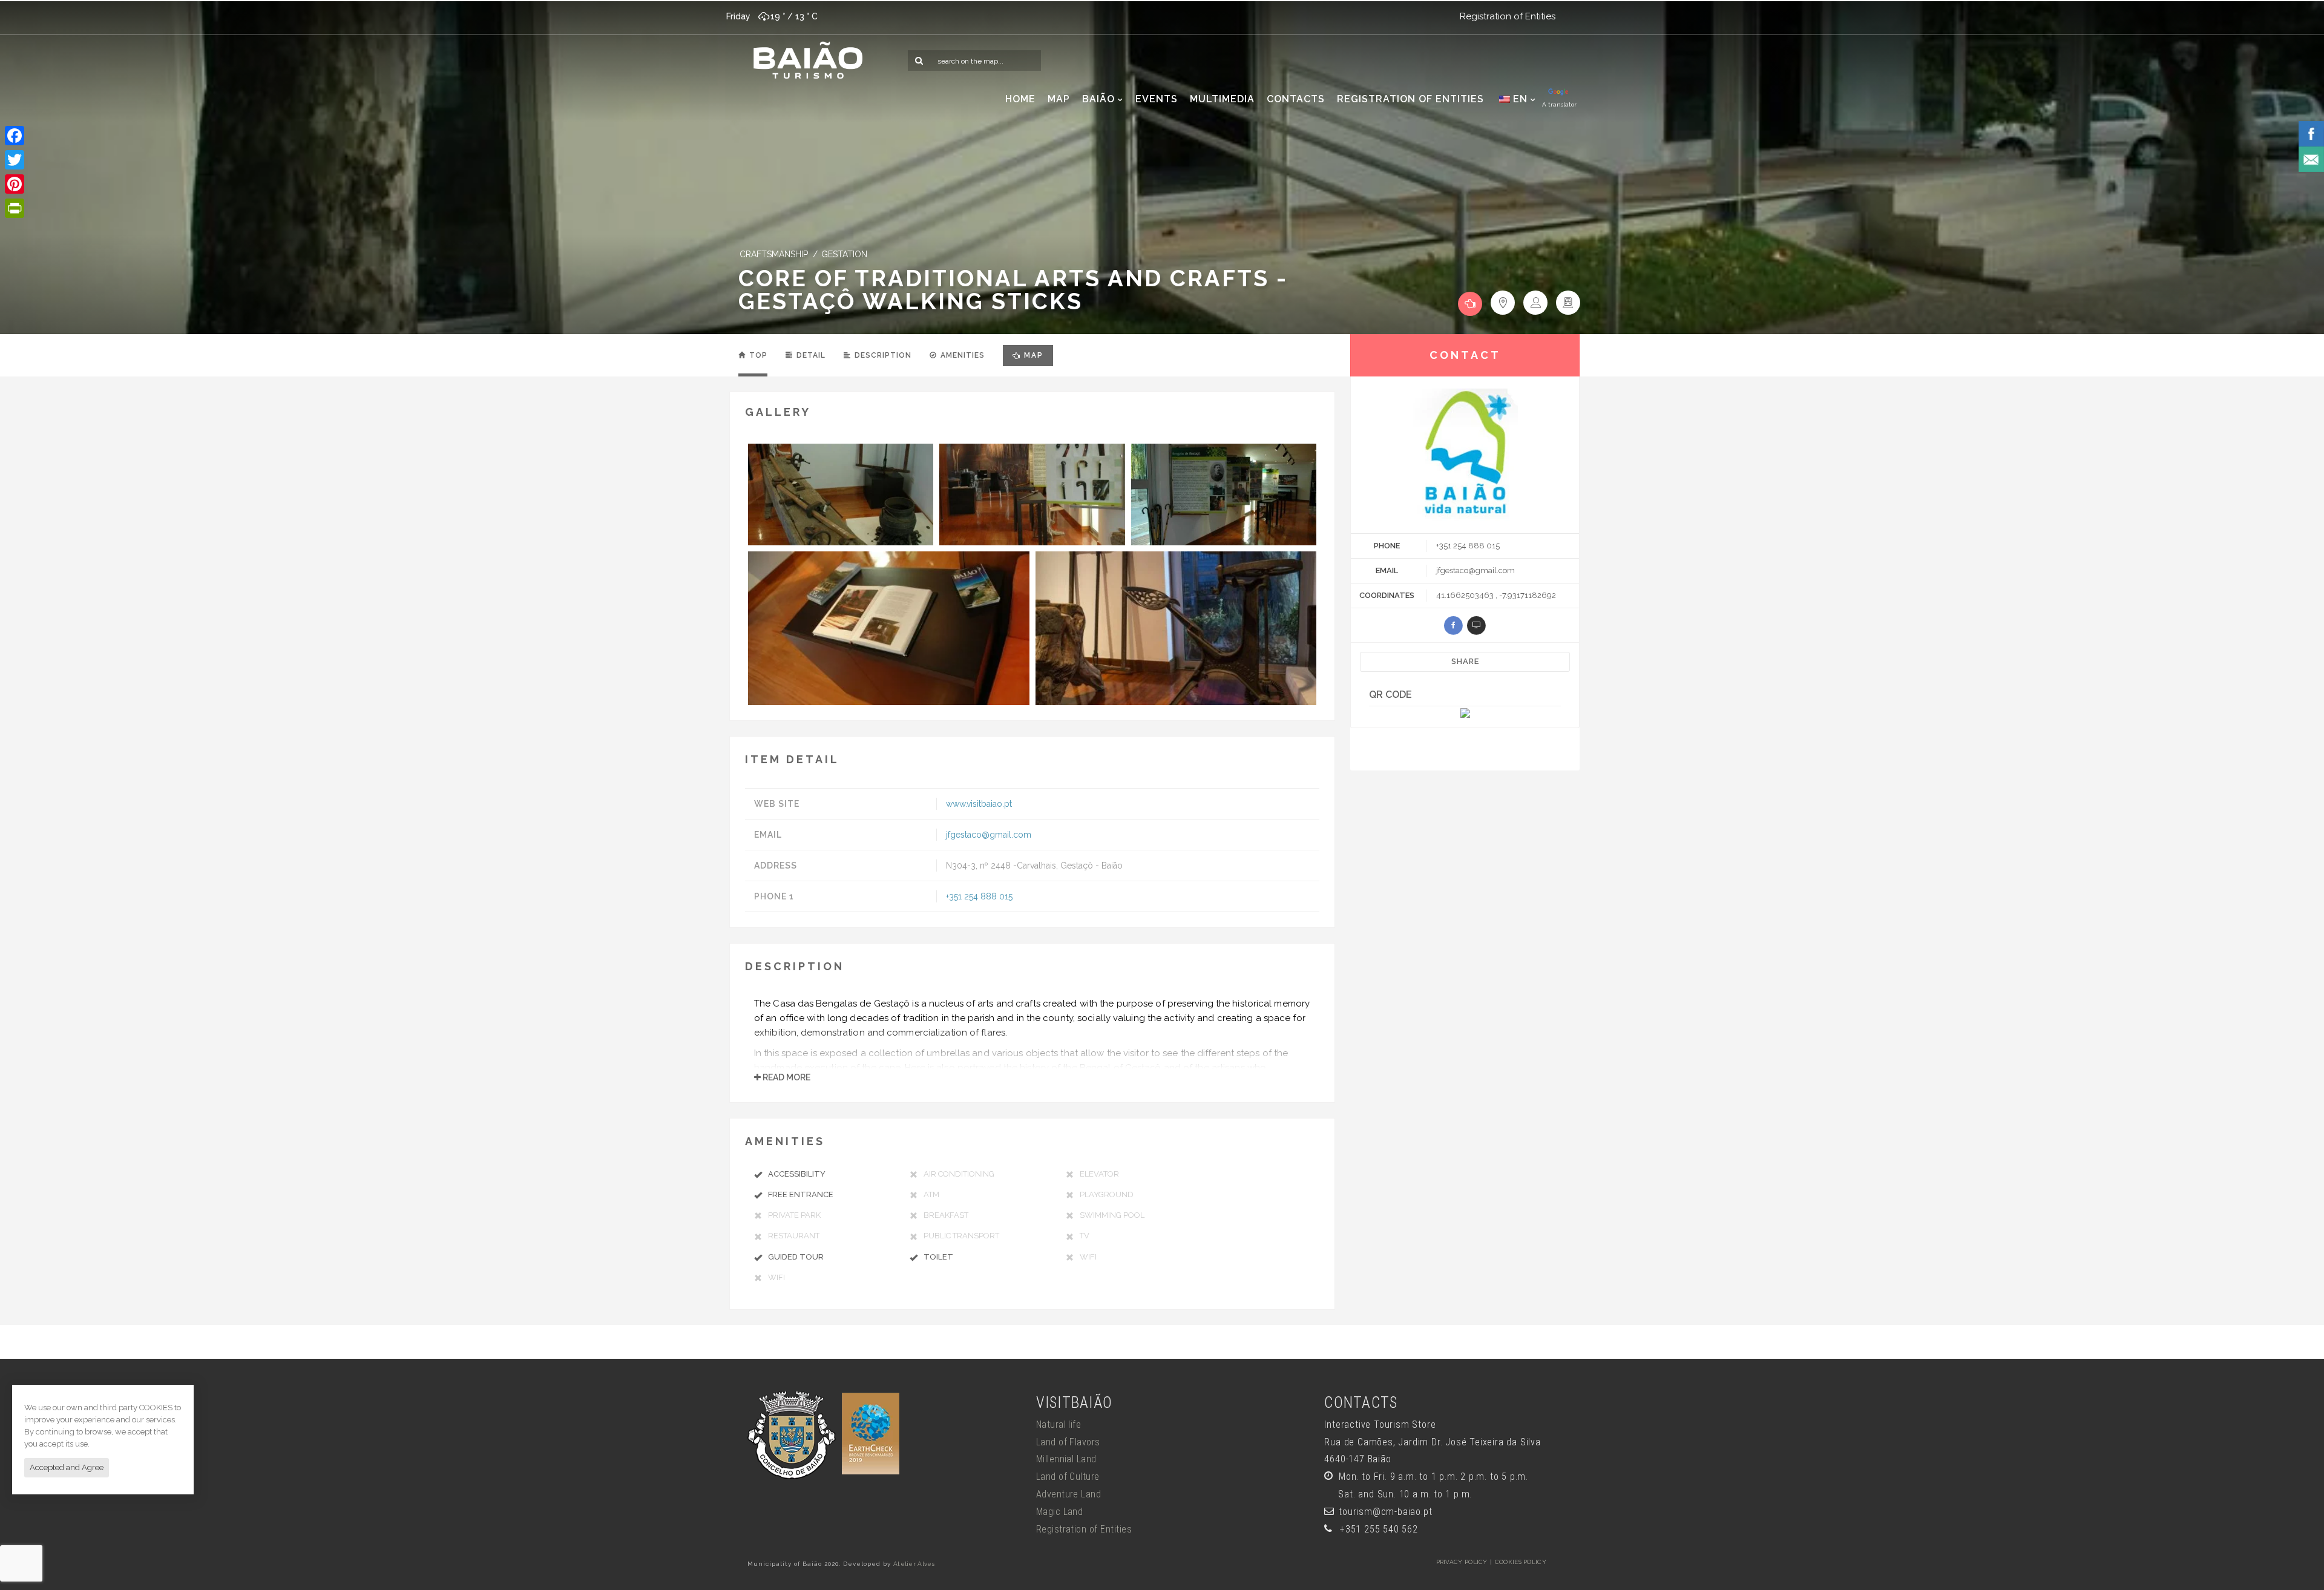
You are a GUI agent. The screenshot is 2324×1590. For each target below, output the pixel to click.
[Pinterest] (15, 184)
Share (1465, 661)
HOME (1020, 99)
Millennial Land (1066, 1459)
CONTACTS (1296, 99)
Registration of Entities (1508, 16)
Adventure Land (1069, 1494)
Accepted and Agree (67, 1467)
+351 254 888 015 (979, 896)
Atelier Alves (914, 1564)
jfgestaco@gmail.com (989, 835)
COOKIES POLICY (1521, 1562)
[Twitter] (15, 160)
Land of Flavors (1068, 1442)
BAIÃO (1098, 99)
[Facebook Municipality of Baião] (2311, 133)
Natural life (1059, 1424)
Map (1034, 355)
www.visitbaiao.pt (979, 804)
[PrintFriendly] (15, 208)
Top (757, 355)
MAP (1059, 99)
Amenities (961, 355)
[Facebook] (15, 136)
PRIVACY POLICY (1462, 1562)
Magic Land (1060, 1512)
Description (882, 355)
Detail (810, 355)
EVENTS (1157, 99)
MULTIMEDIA (1222, 99)
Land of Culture (1068, 1477)
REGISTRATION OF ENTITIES (1410, 99)
